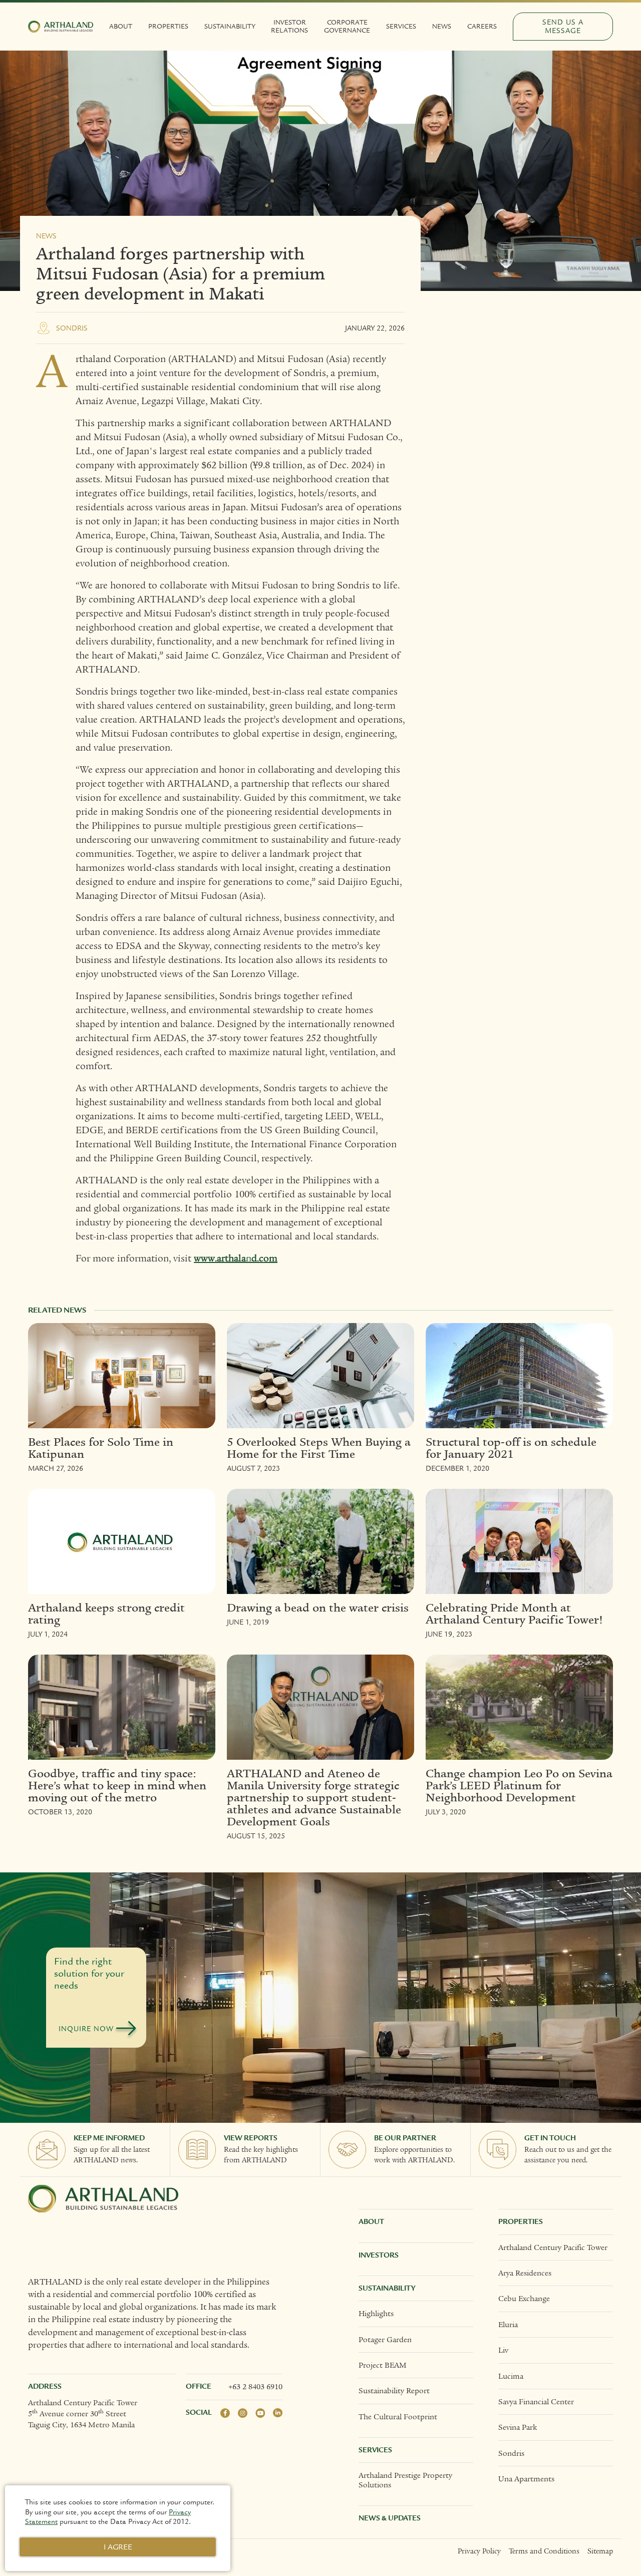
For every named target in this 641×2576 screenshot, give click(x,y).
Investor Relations (289, 27)
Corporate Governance (347, 27)
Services (401, 27)
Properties (168, 27)
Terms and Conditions (544, 2551)
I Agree (118, 2547)
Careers (482, 27)
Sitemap (600, 2551)
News (442, 27)
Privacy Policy (479, 2551)
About (121, 27)
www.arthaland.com (236, 1258)
